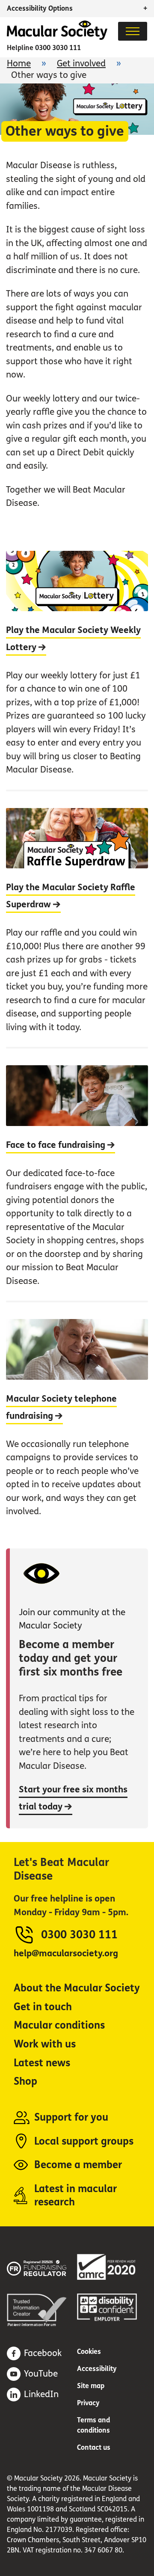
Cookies (89, 2352)
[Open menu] (133, 31)
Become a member (78, 2165)
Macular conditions (59, 2025)
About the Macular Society (77, 1988)
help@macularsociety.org (66, 1954)
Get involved (81, 64)
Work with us (45, 2044)
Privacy (88, 2403)
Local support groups (84, 2141)
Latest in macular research (76, 2196)
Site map (91, 2386)
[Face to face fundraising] (77, 1174)
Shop (25, 2081)
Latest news (42, 2063)
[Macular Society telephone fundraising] (77, 1416)
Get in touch (43, 2007)
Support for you (71, 2117)
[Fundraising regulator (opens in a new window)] (42, 2267)
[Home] (57, 37)
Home (19, 64)
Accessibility (97, 2369)
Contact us (94, 2447)
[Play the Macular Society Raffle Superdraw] (77, 918)
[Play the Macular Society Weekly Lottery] (77, 670)
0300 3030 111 (58, 48)
